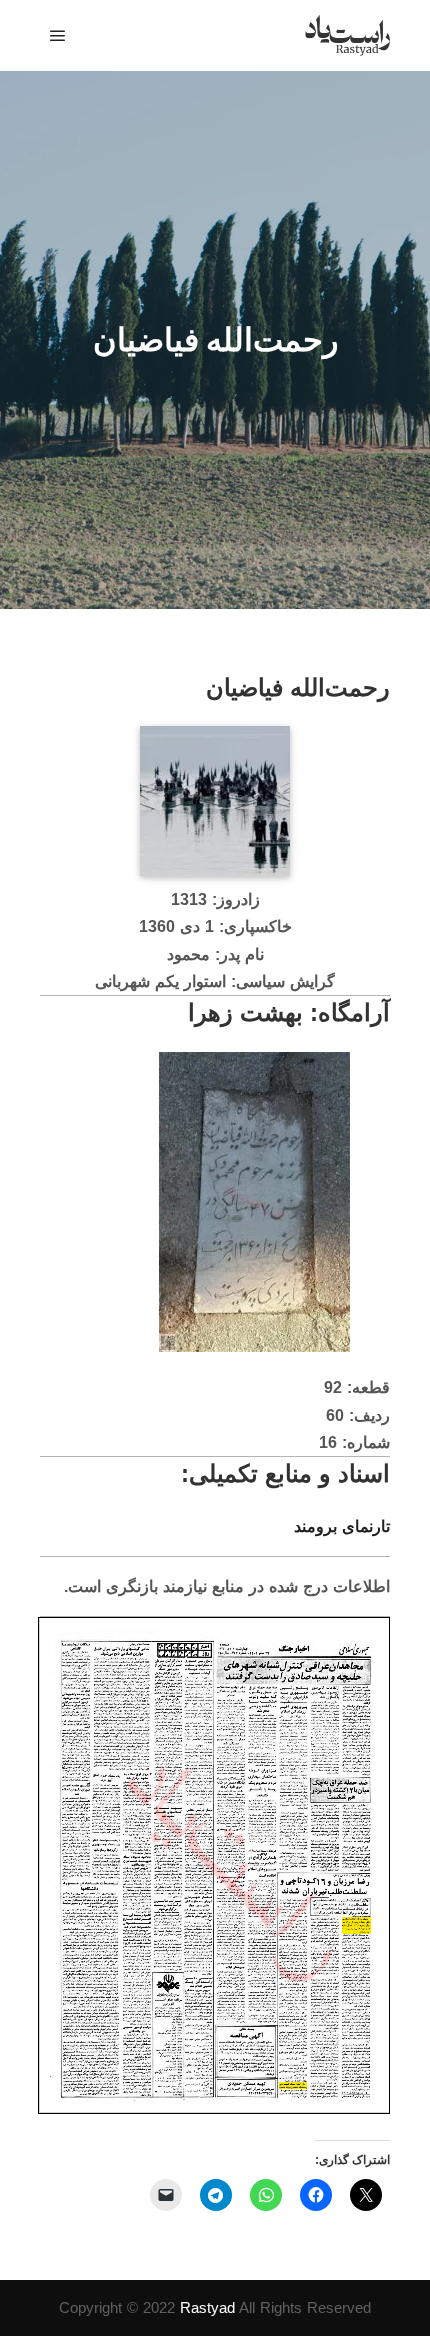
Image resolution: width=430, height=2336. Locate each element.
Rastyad (207, 2307)
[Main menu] (58, 36)
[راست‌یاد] (347, 35)
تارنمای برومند (342, 1526)
